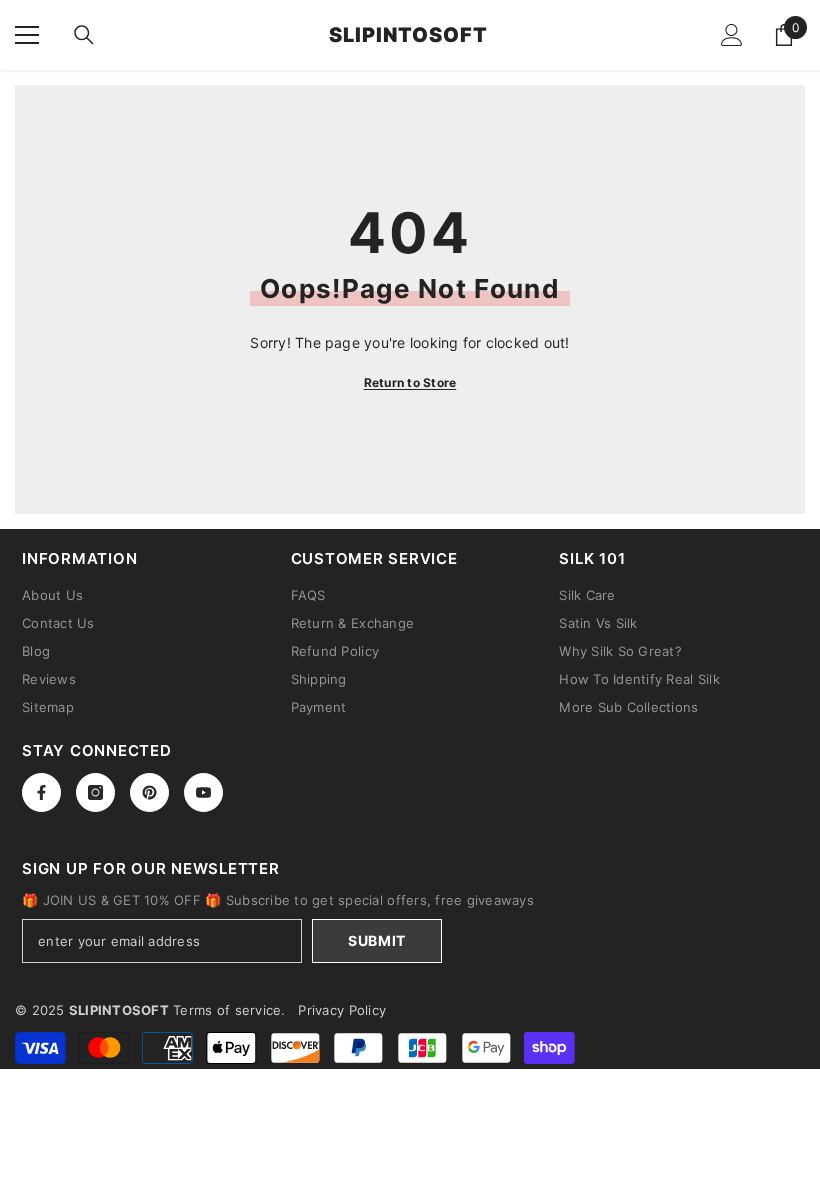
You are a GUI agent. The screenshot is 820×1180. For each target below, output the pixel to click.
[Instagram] (95, 792)
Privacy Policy (342, 1010)
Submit (377, 940)
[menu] (27, 35)
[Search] (84, 35)
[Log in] (732, 35)
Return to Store (410, 382)
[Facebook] (41, 792)
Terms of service (227, 1010)
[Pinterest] (149, 792)
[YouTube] (203, 792)
